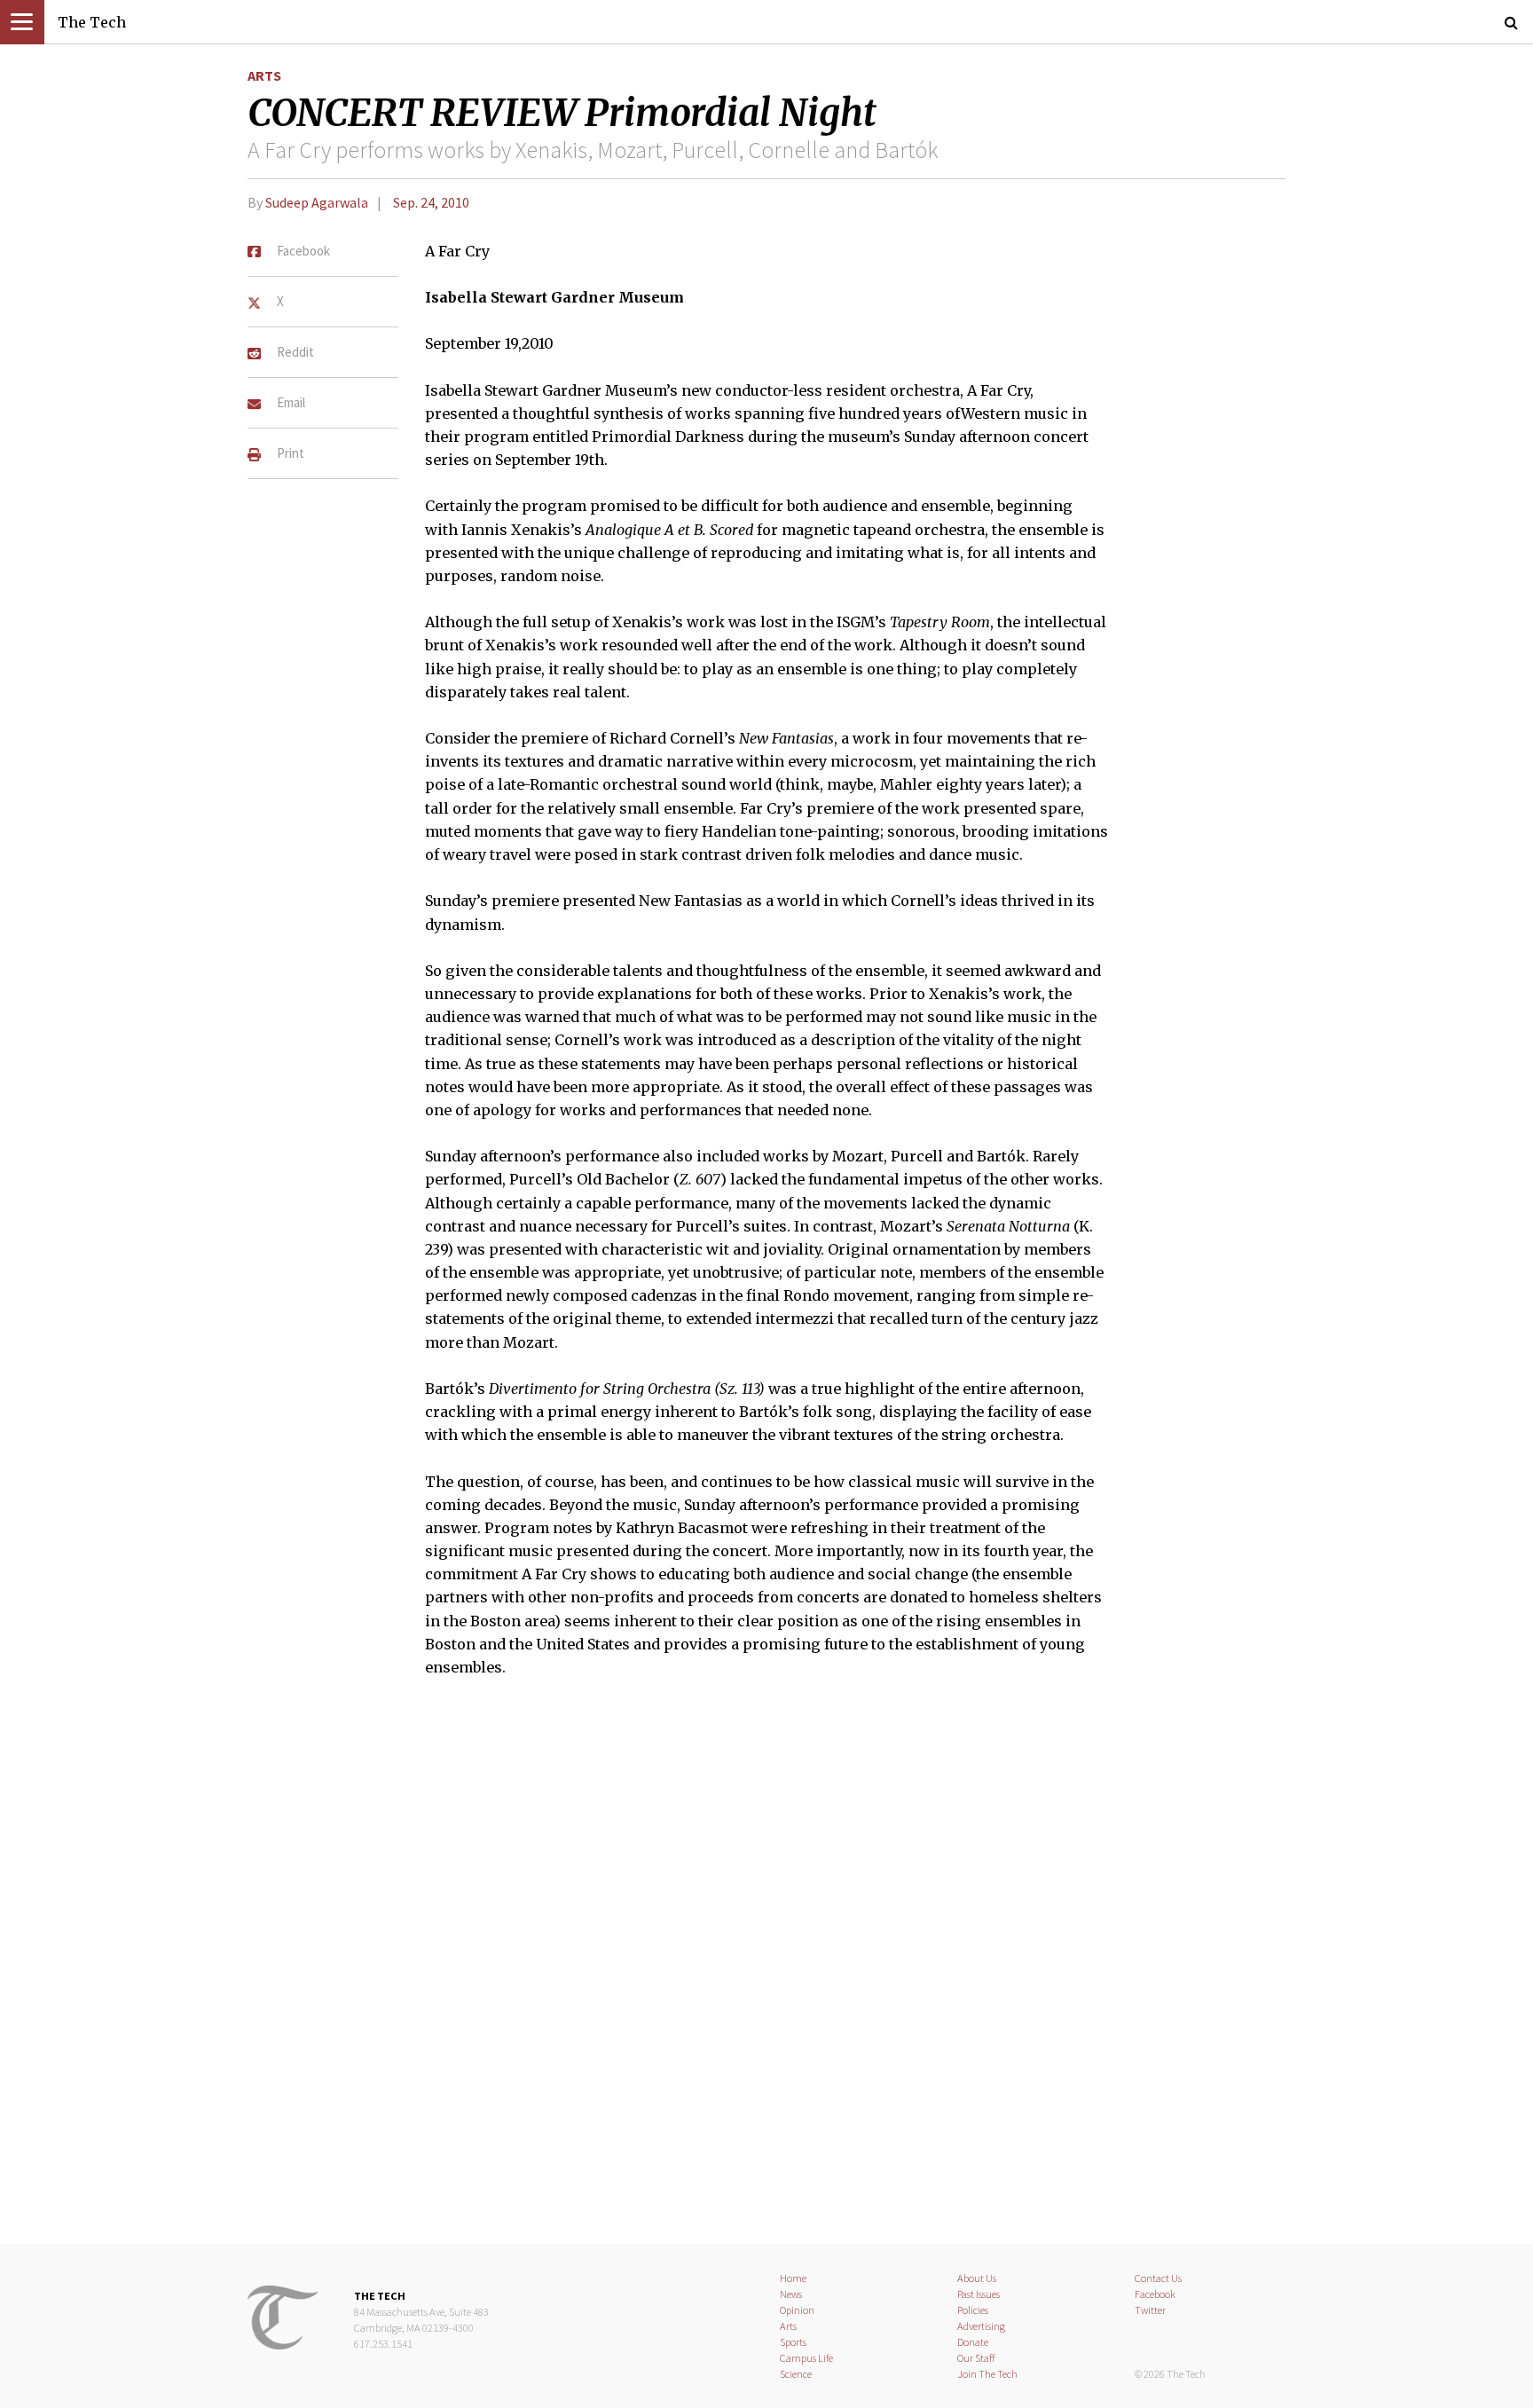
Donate (973, 2342)
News (791, 2294)
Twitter (1150, 2310)
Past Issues (979, 2294)
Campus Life (806, 2358)
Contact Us (1158, 2278)
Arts (264, 75)
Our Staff (976, 2358)
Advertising (981, 2326)
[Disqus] (766, 1971)
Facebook (1155, 2294)
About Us (977, 2278)
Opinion (797, 2310)
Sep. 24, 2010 (431, 202)
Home (793, 2278)
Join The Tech (987, 2374)
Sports (793, 2342)
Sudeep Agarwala (317, 202)
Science (796, 2374)
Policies (973, 2310)
